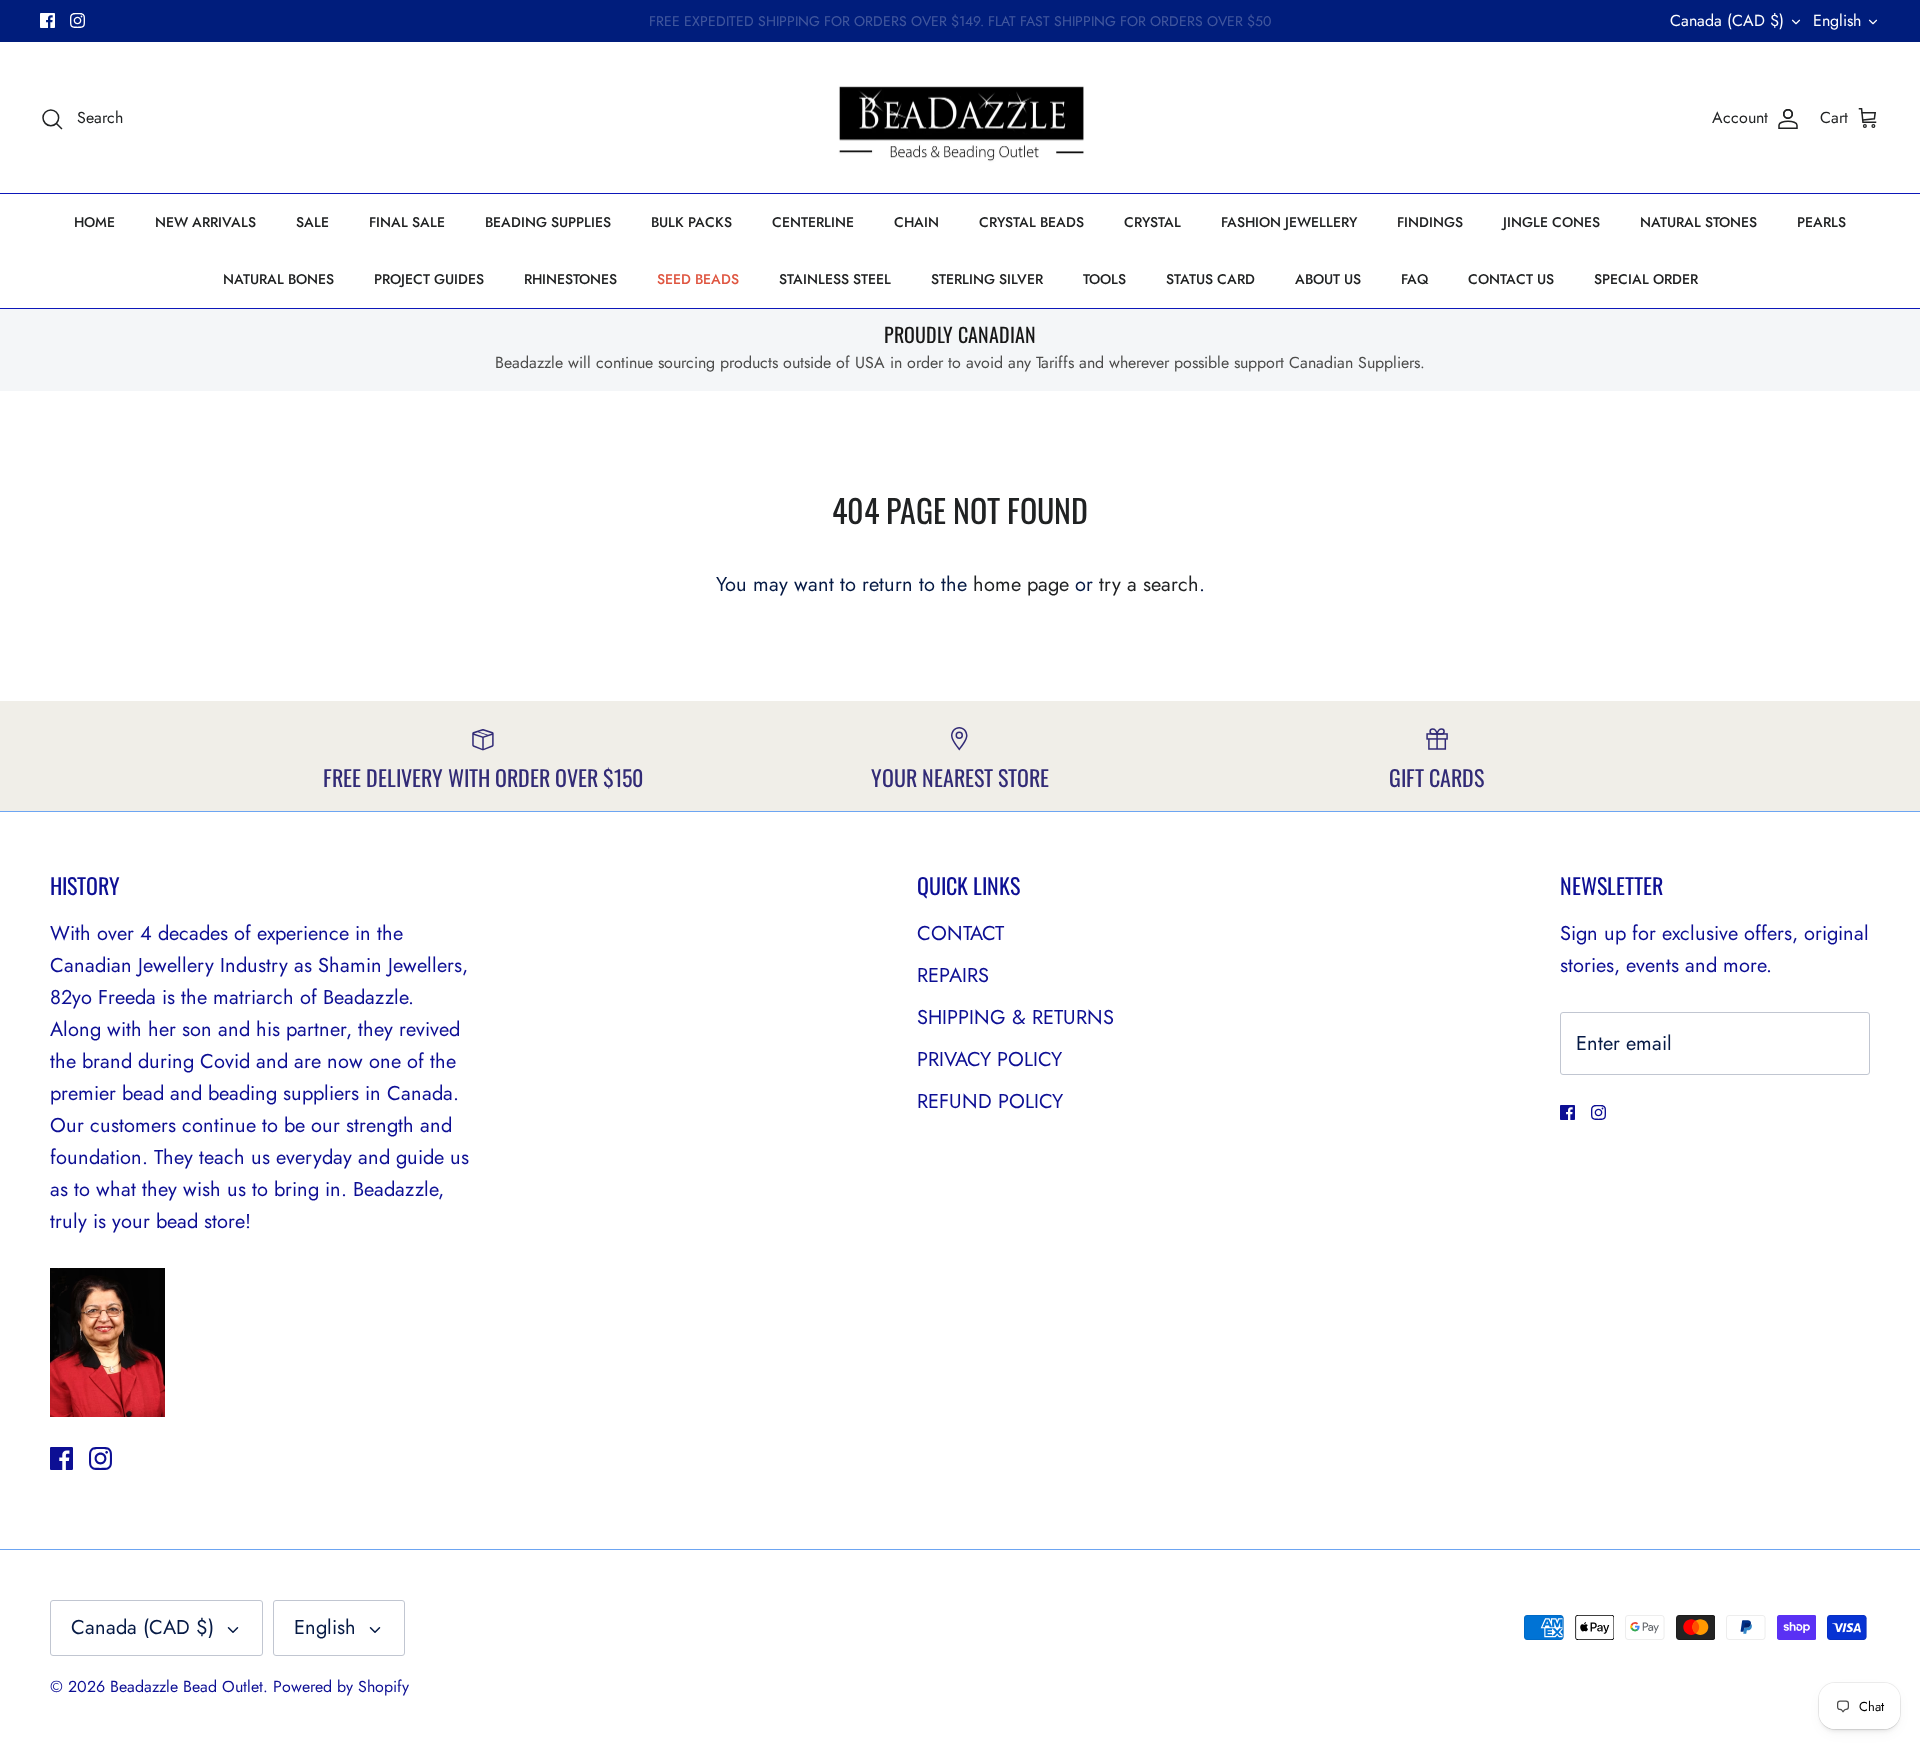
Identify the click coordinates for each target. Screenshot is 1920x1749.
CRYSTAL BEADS (1031, 222)
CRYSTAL (1152, 222)
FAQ (1414, 279)
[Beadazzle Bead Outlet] (960, 118)
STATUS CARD (1210, 279)
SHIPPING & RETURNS (1015, 1017)
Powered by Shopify (341, 1686)
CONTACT (960, 933)
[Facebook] (47, 20)
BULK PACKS (691, 222)
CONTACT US (1511, 279)
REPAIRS (953, 975)
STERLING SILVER (987, 279)
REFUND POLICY (990, 1101)
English (1837, 20)
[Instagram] (77, 20)
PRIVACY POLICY (989, 1059)
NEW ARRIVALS (205, 222)
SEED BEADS (698, 279)
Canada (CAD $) (1727, 20)
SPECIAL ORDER (1646, 279)
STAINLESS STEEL (835, 279)
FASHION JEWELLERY (1289, 222)
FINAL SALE (407, 222)
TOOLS (1104, 279)
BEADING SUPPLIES (548, 222)
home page (1021, 584)
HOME (94, 222)
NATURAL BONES (278, 279)
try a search (1149, 584)
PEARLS (1821, 222)
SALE (312, 222)
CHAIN (916, 222)
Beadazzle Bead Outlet (186, 1686)
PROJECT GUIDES (429, 279)
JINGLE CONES (1551, 222)
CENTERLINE (813, 222)
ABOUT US (1328, 279)
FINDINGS (1430, 222)
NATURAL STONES (1698, 222)
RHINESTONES (570, 279)
